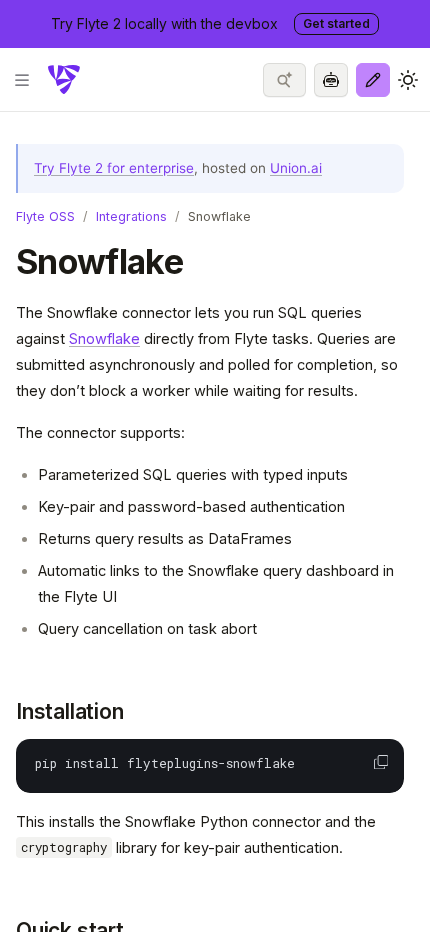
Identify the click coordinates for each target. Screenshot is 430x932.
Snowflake (104, 338)
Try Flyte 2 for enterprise (114, 168)
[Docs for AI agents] (331, 80)
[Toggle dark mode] (408, 80)
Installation (69, 711)
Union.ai (296, 168)
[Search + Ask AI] (284, 80)
